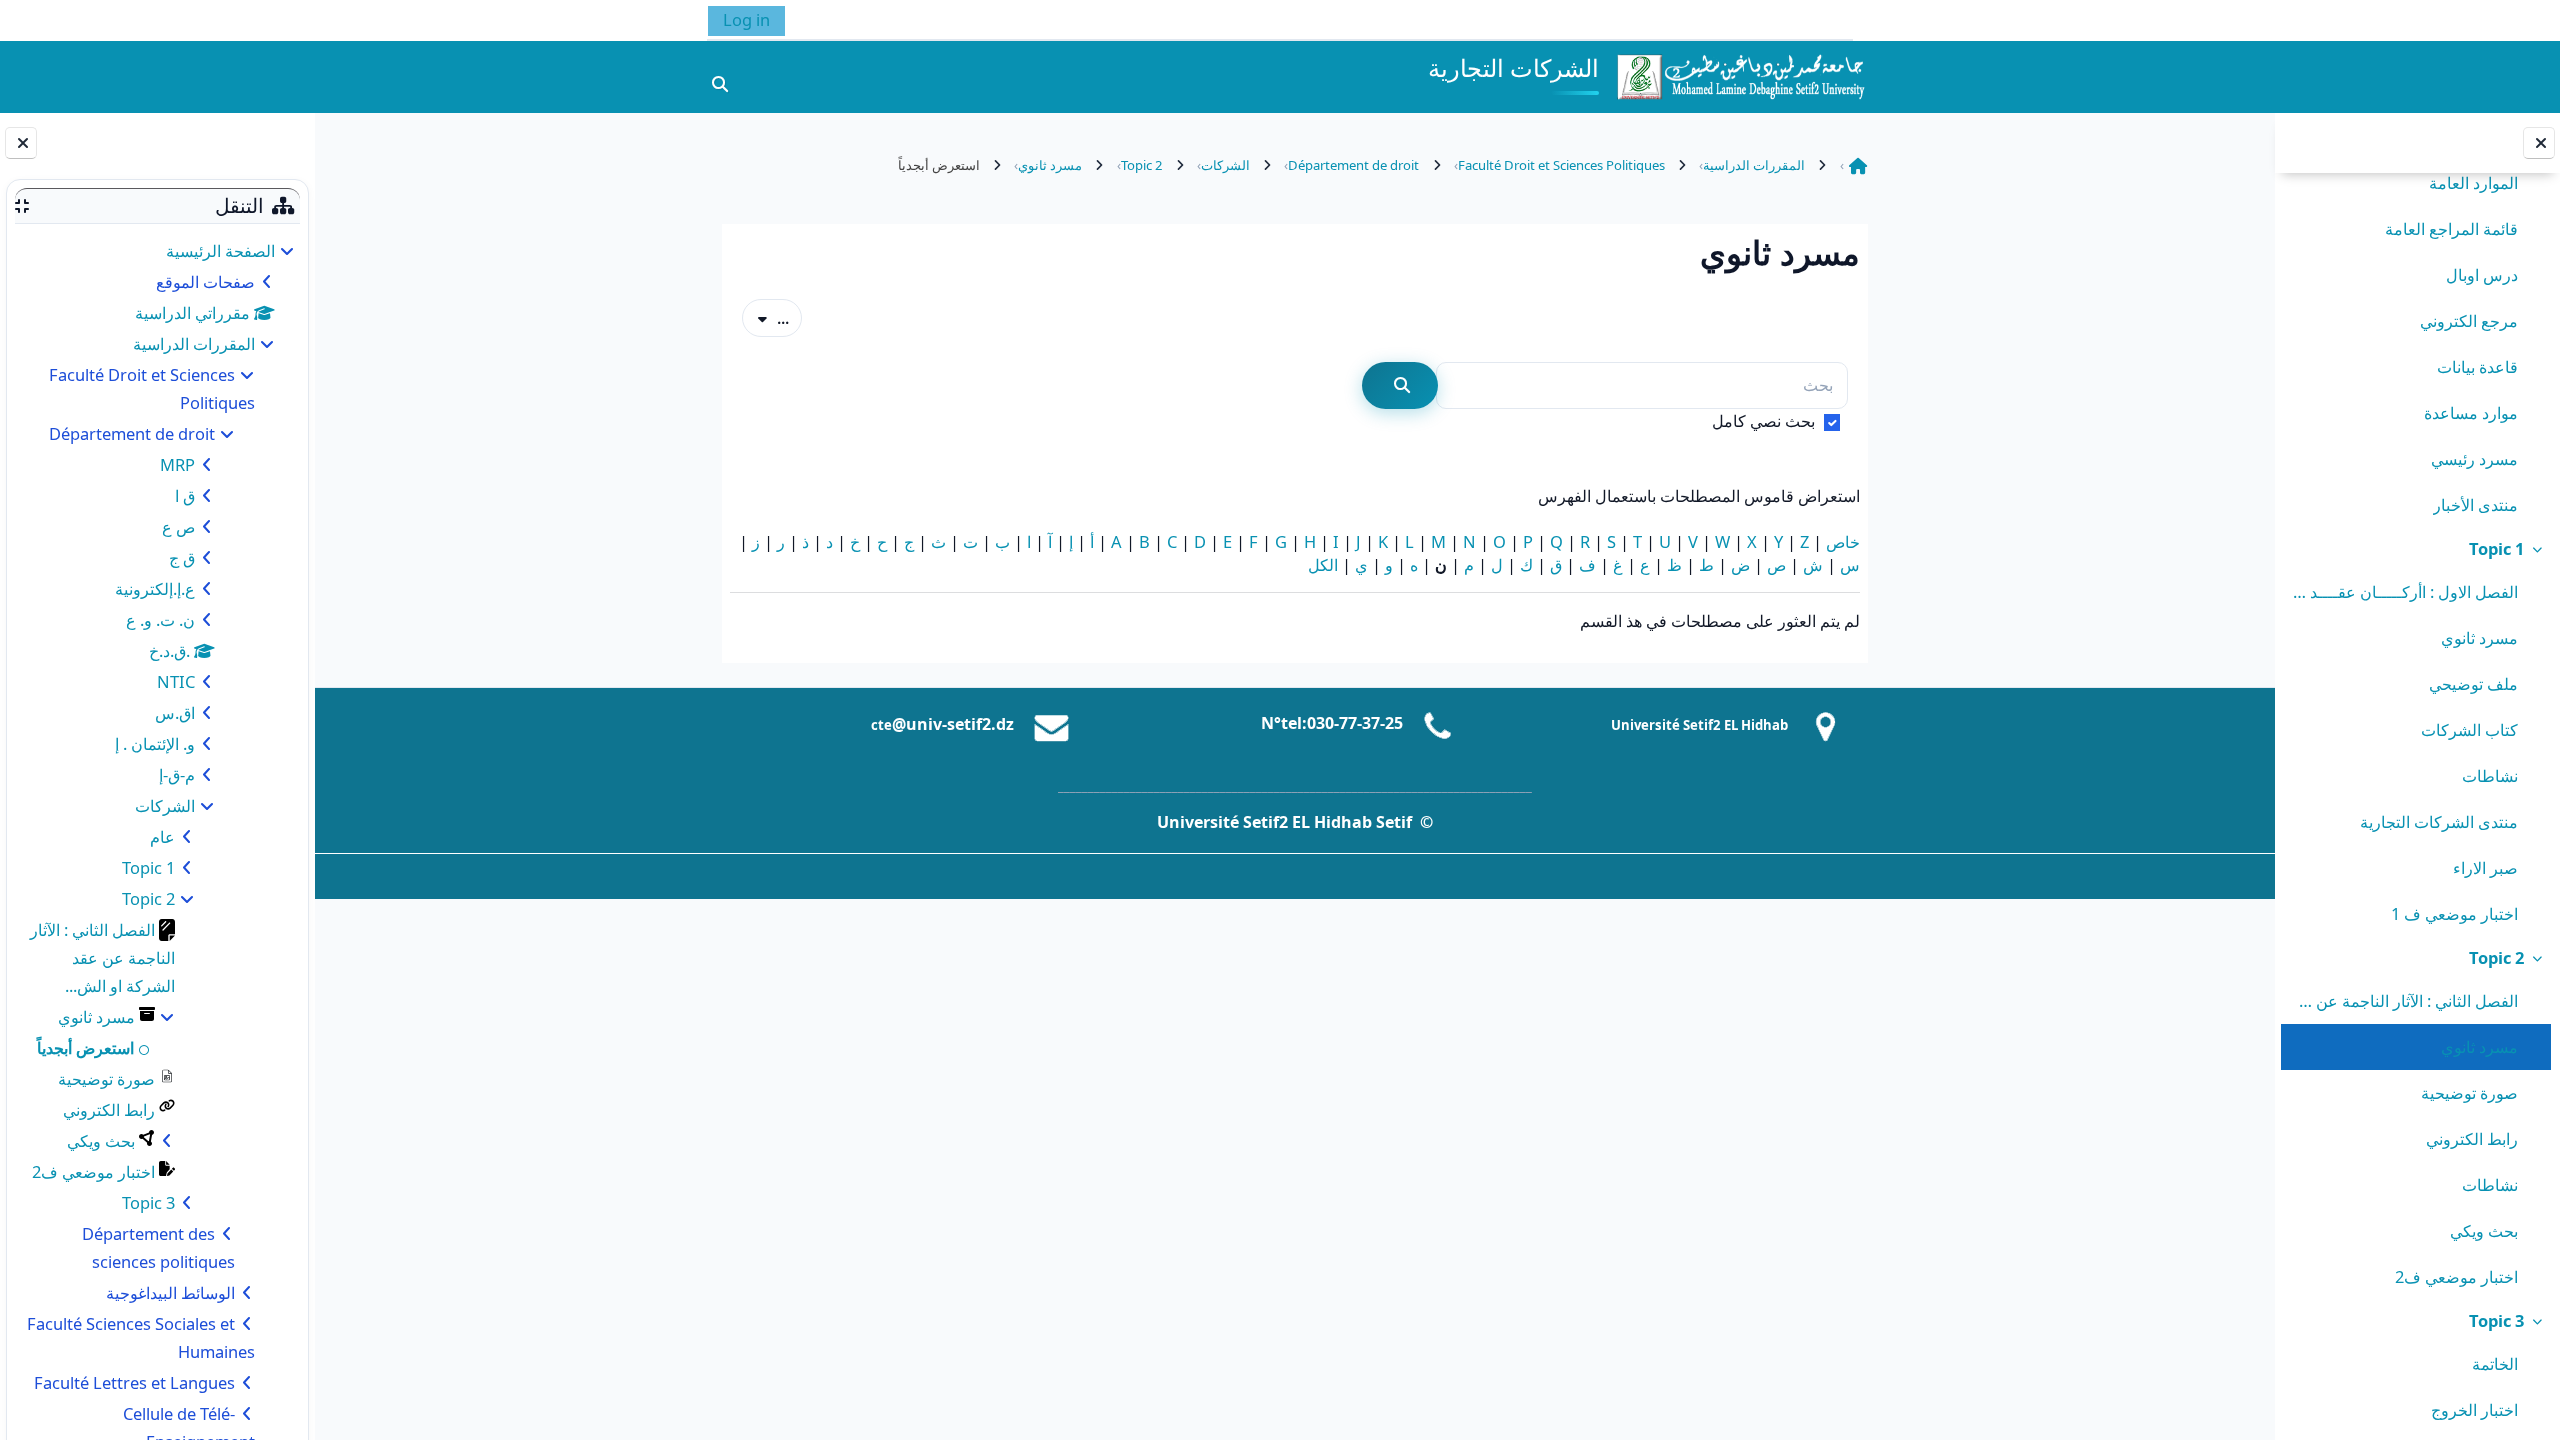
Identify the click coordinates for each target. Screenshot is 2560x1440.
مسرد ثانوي (2479, 637)
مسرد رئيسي (2474, 458)
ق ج (182, 557)
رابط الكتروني (2472, 1138)
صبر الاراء (2485, 867)
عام (162, 836)
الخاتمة (2495, 1363)
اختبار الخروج (2474, 1409)
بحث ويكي (2484, 1230)
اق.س (175, 712)
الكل (1323, 564)
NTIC (176, 681)
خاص (1843, 541)
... (765, 317)
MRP (177, 464)
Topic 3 (2496, 1320)
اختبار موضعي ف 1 (2454, 913)
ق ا (185, 495)
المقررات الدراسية (194, 343)
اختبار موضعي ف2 (2456, 1276)
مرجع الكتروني (2469, 320)
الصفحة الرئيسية (220, 250)
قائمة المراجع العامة (2451, 228)
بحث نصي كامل (1763, 420)
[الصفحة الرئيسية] (1740, 74)
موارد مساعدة (2471, 412)
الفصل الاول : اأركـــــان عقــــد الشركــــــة (2403, 591)
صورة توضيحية (2469, 1092)
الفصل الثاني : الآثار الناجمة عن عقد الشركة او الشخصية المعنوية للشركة (2403, 1000)
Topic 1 (2496, 548)
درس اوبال (2482, 274)
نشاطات (2490, 775)
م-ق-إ (177, 774)
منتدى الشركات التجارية (2439, 821)
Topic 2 (2496, 957)
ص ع (178, 526)
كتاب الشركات (2469, 729)
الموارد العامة (2473, 182)
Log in (746, 19)
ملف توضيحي (2473, 683)
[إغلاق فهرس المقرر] (2539, 143)
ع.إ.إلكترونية (155, 588)
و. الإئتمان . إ (155, 743)
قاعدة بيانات (2477, 366)
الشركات (165, 805)
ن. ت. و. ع (160, 619)
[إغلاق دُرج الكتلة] (21, 143)
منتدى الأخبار (2475, 504)
